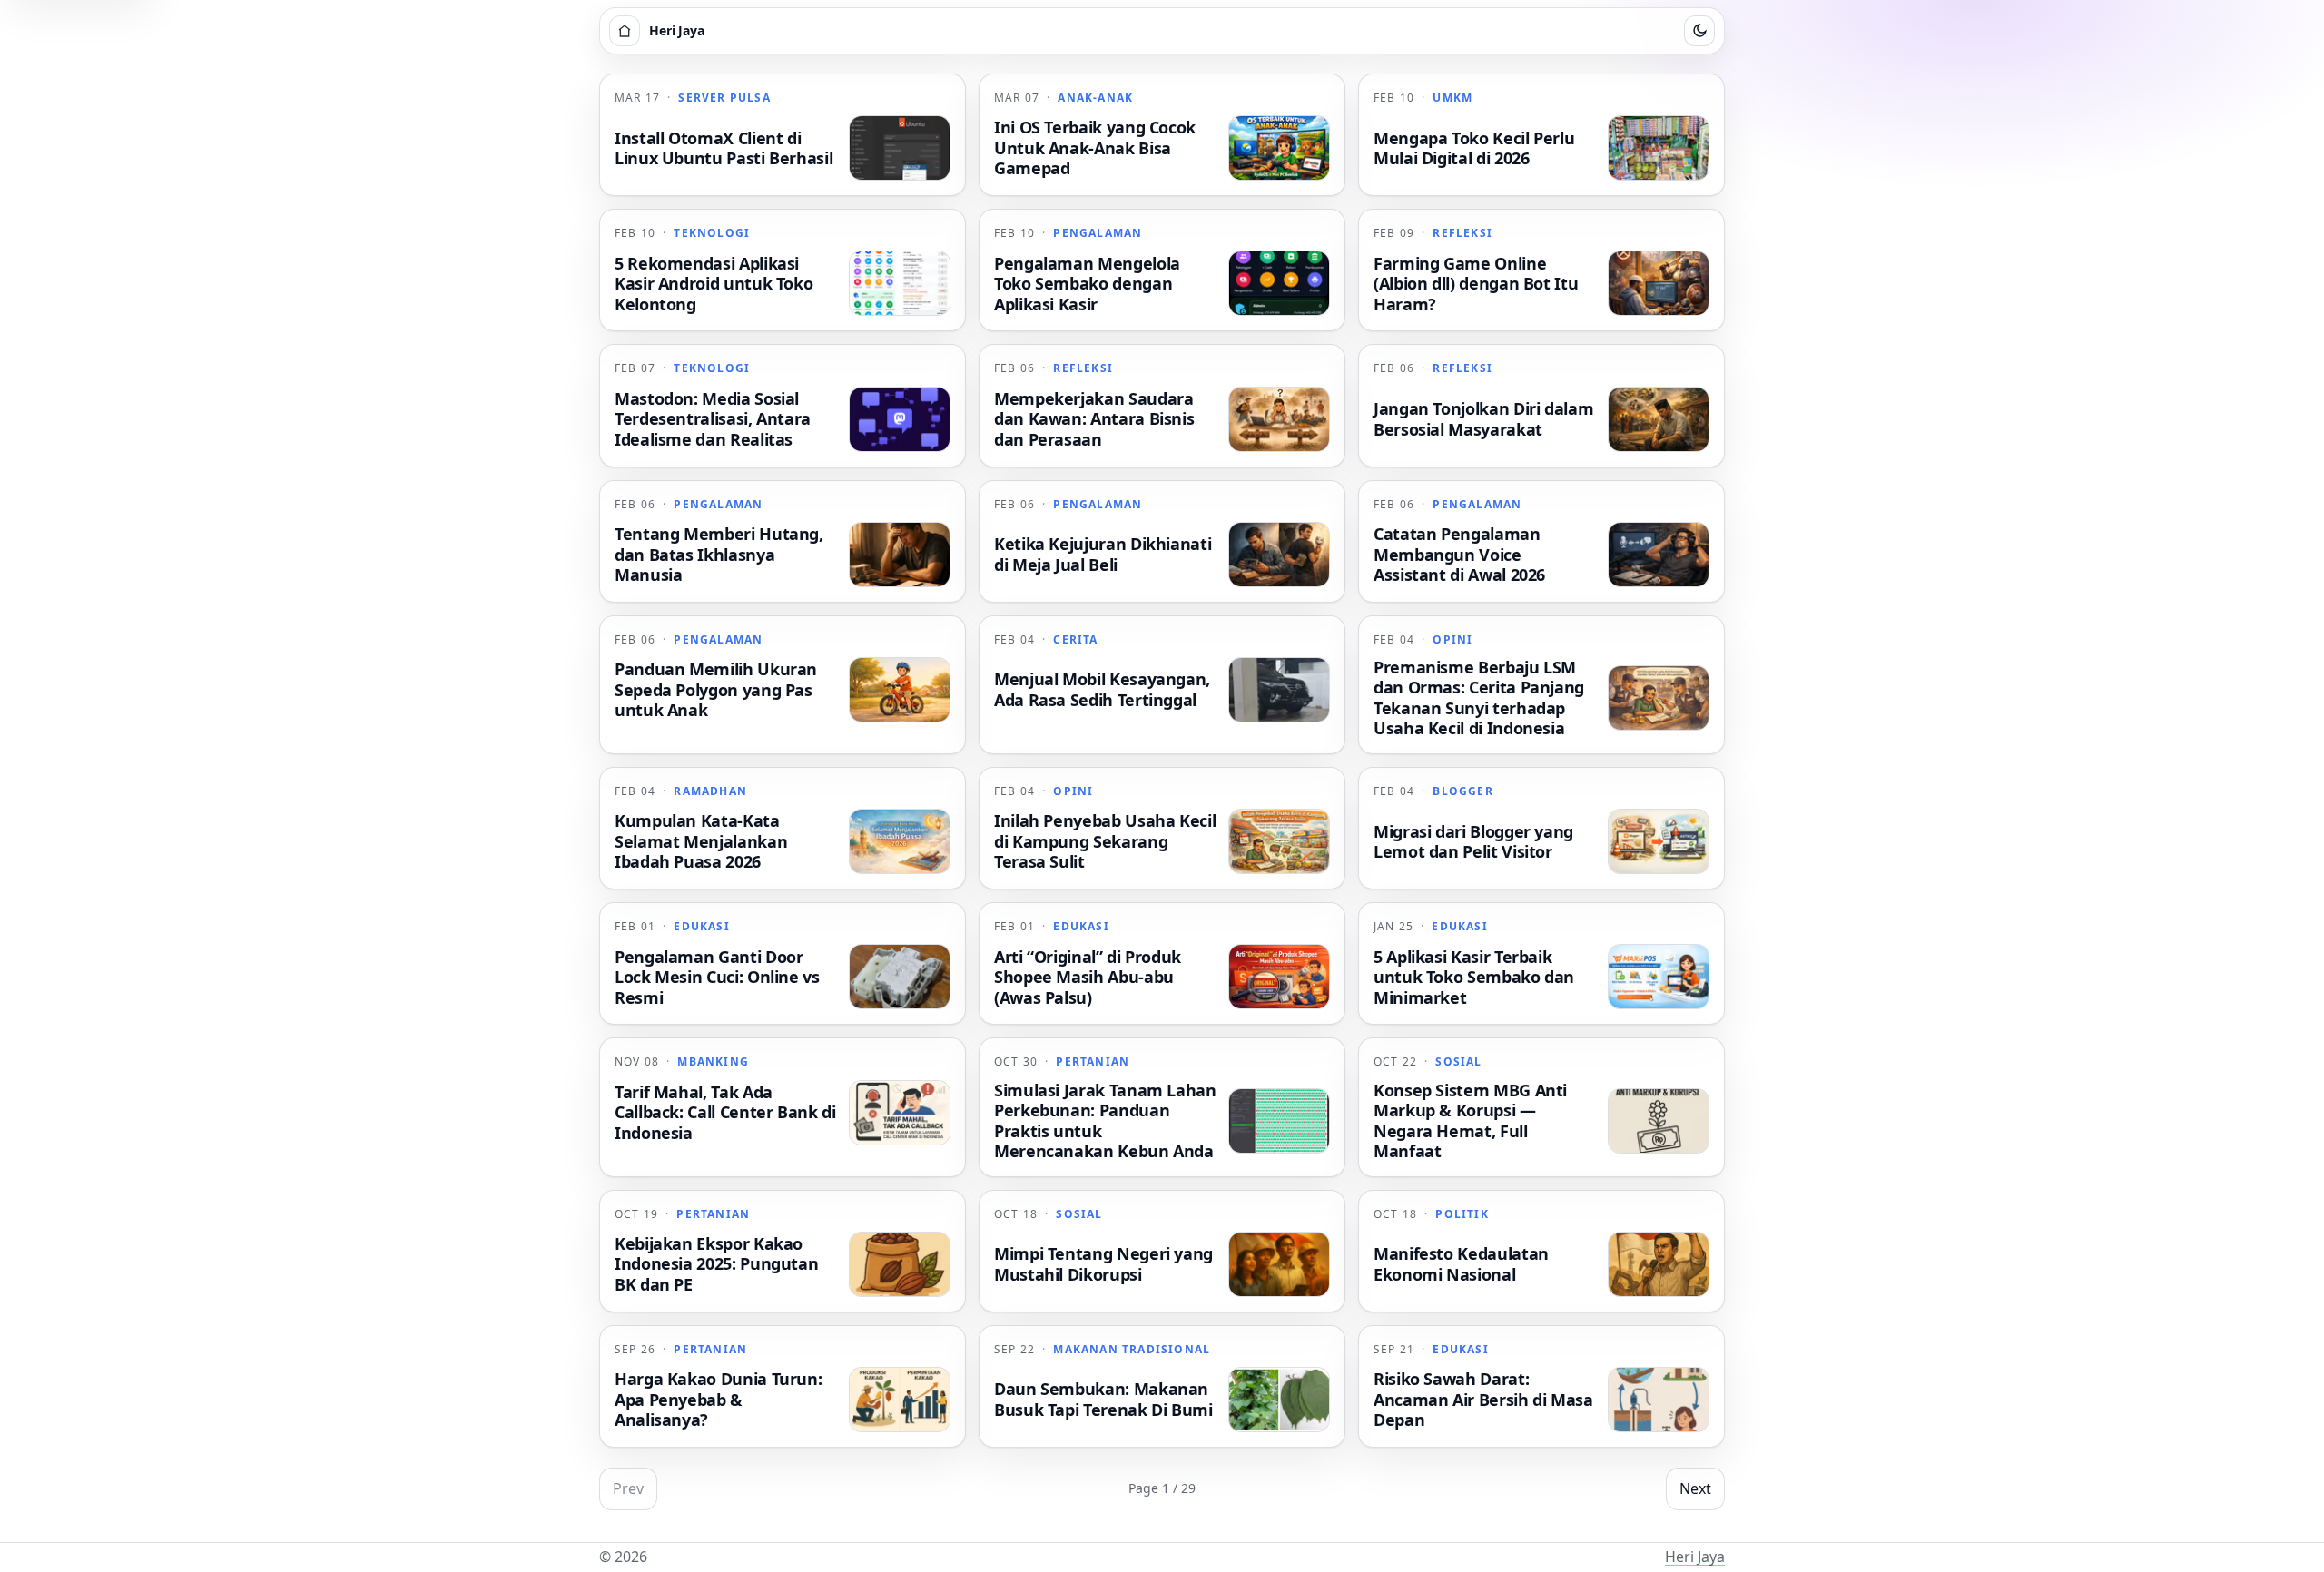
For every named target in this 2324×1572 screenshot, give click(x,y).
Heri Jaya (1695, 1557)
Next (1695, 1488)
